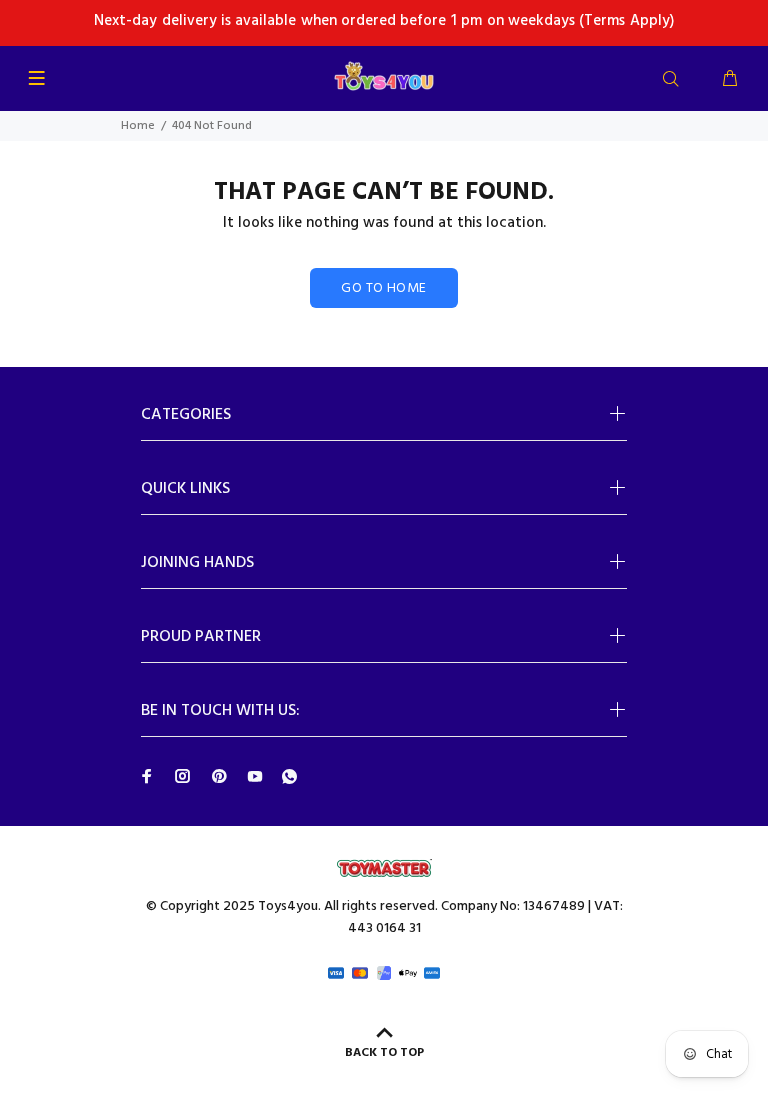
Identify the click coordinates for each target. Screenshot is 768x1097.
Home (138, 126)
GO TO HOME (383, 288)
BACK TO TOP (384, 1053)
